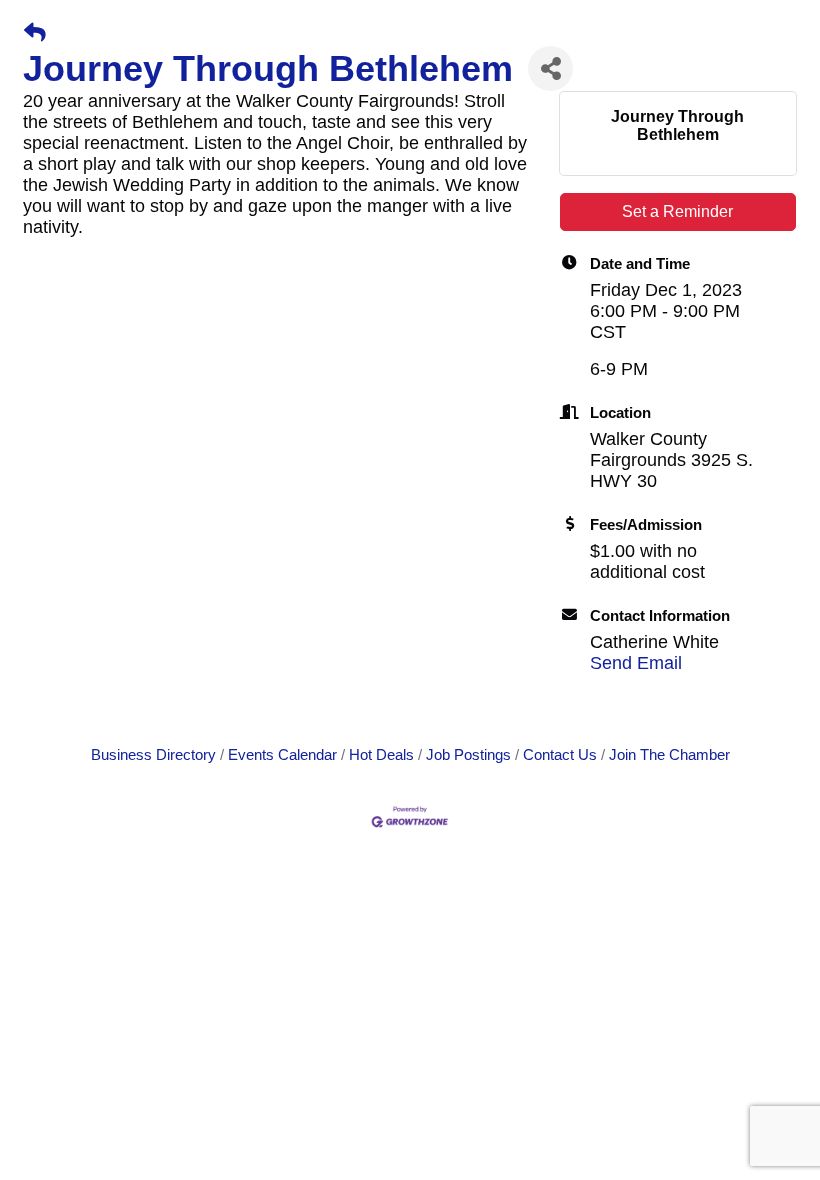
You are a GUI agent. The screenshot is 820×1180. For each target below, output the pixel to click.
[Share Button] (550, 68)
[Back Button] (35, 33)
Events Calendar (282, 754)
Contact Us (560, 754)
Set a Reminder (677, 211)
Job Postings (468, 754)
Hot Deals (381, 754)
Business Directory (153, 754)
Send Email (636, 663)
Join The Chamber (669, 754)
